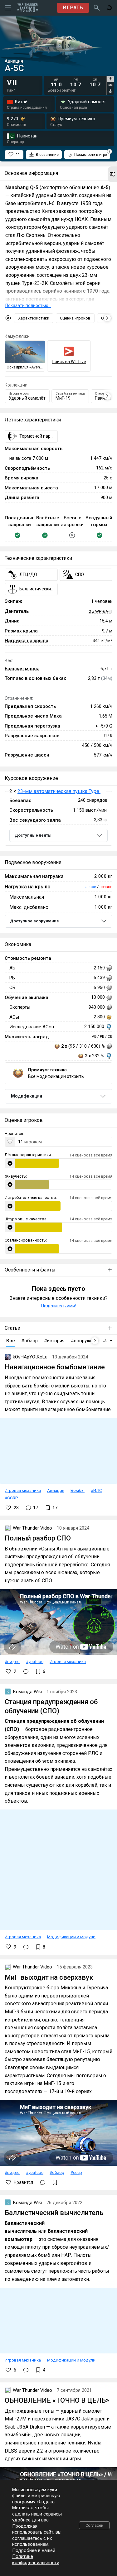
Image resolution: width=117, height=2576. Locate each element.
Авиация (56, 1490)
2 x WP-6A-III (100, 611)
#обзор (57, 2172)
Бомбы (78, 1490)
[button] (112, 174)
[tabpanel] (76, 83)
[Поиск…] (97, 8)
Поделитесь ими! (58, 1306)
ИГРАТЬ (73, 8)
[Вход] (109, 8)
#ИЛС (96, 1490)
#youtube (35, 1661)
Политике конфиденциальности (36, 2559)
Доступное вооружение (34, 921)
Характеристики (34, 318)
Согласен (94, 2525)
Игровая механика (23, 1490)
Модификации (27, 1096)
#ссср (76, 2172)
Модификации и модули (71, 1937)
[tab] (110, 79)
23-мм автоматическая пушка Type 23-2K (66, 791)
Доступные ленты (33, 835)
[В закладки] (55, 2182)
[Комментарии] (26, 1671)
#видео (12, 1661)
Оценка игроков (75, 318)
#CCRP (11, 1498)
